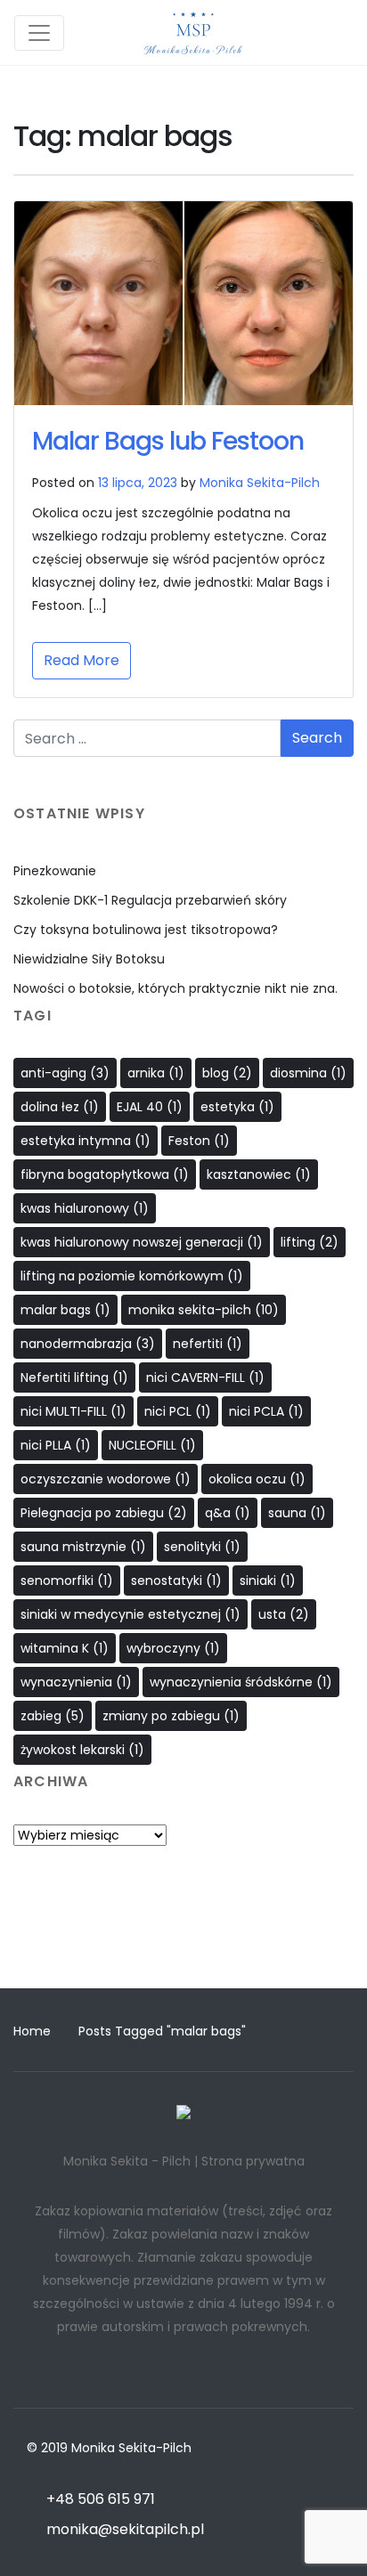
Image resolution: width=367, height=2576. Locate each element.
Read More (82, 660)
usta (284, 1614)
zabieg (53, 1716)
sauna (297, 1513)
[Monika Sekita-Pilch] (193, 33)
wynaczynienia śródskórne (241, 1682)
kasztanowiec (259, 1174)
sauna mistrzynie (83, 1547)
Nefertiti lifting (74, 1377)
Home (32, 2031)
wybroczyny (173, 1648)
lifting (310, 1242)
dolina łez (60, 1107)
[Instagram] (183, 1944)
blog (227, 1073)
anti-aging (65, 1073)
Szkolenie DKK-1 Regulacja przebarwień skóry (150, 900)
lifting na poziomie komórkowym (132, 1276)
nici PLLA (56, 1445)
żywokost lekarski (82, 1750)
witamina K (65, 1648)
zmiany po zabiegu (171, 1716)
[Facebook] (150, 1944)
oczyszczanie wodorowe (106, 1479)
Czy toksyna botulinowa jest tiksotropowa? (146, 930)
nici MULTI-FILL (73, 1411)
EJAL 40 (150, 1107)
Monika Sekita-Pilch (260, 483)
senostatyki (176, 1581)
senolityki (202, 1547)
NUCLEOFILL (152, 1445)
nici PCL (178, 1411)
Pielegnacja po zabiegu (104, 1513)
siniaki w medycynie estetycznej (130, 1614)
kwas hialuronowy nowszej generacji (142, 1242)
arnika (156, 1073)
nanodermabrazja (88, 1344)
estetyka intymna (86, 1141)
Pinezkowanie (55, 871)
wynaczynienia (76, 1682)
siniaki (268, 1581)
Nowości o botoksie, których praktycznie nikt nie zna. (175, 988)
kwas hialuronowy (85, 1208)
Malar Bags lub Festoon (168, 441)
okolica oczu (257, 1479)
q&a (228, 1513)
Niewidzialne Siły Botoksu (89, 959)
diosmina (308, 1073)
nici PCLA (266, 1411)
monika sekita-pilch (204, 1310)
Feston (199, 1141)
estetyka (237, 1107)
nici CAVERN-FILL (205, 1377)
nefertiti (208, 1344)
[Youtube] (217, 1944)
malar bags (65, 1310)
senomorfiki (67, 1581)
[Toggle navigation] (39, 33)
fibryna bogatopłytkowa (105, 1174)
